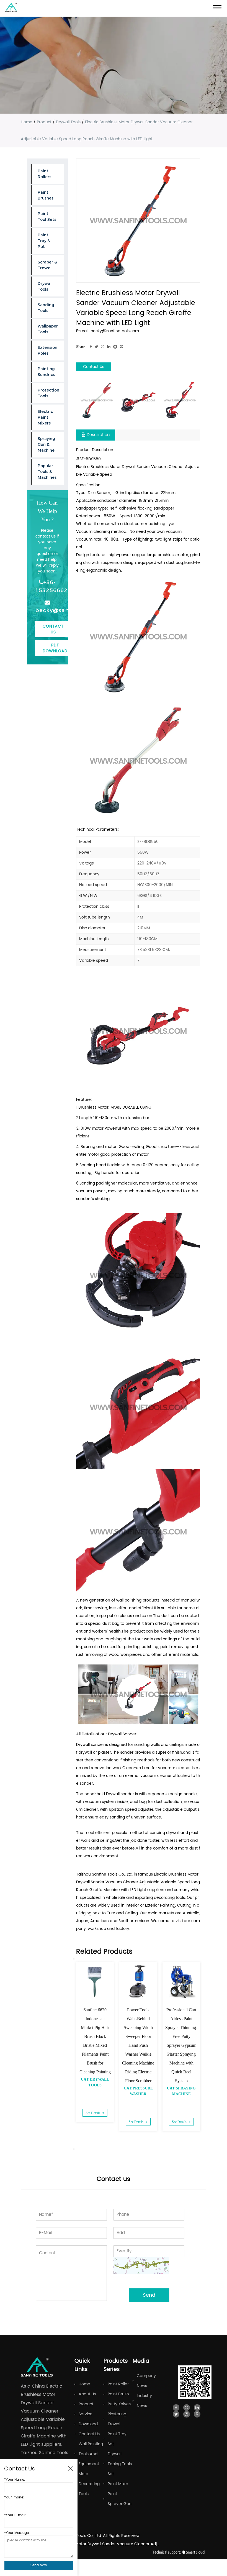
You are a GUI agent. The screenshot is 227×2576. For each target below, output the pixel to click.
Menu (217, 7)
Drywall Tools (68, 122)
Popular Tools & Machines (47, 472)
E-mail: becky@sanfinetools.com (108, 331)
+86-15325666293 (47, 586)
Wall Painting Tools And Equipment (91, 2454)
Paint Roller (118, 2384)
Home (27, 122)
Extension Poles (47, 350)
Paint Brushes (46, 195)
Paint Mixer (118, 2484)
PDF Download (55, 648)
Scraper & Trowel (47, 265)
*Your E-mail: (15, 2515)
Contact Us (53, 629)
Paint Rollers (44, 174)
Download (88, 2424)
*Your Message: (17, 2533)
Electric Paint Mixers (45, 417)
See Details (93, 2113)
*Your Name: (15, 2480)
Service (86, 2414)
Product (44, 122)
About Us (87, 2394)
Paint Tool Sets (47, 217)
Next (74, 2149)
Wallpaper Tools (48, 329)
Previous (74, 1959)
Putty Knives (119, 2404)
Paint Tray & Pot (44, 241)
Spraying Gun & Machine (46, 444)
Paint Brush (118, 2394)
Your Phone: (14, 2497)
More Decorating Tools (89, 2484)
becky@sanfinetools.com (47, 610)
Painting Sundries (46, 372)
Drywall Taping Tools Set (120, 2464)
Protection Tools (48, 393)
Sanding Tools (46, 308)
